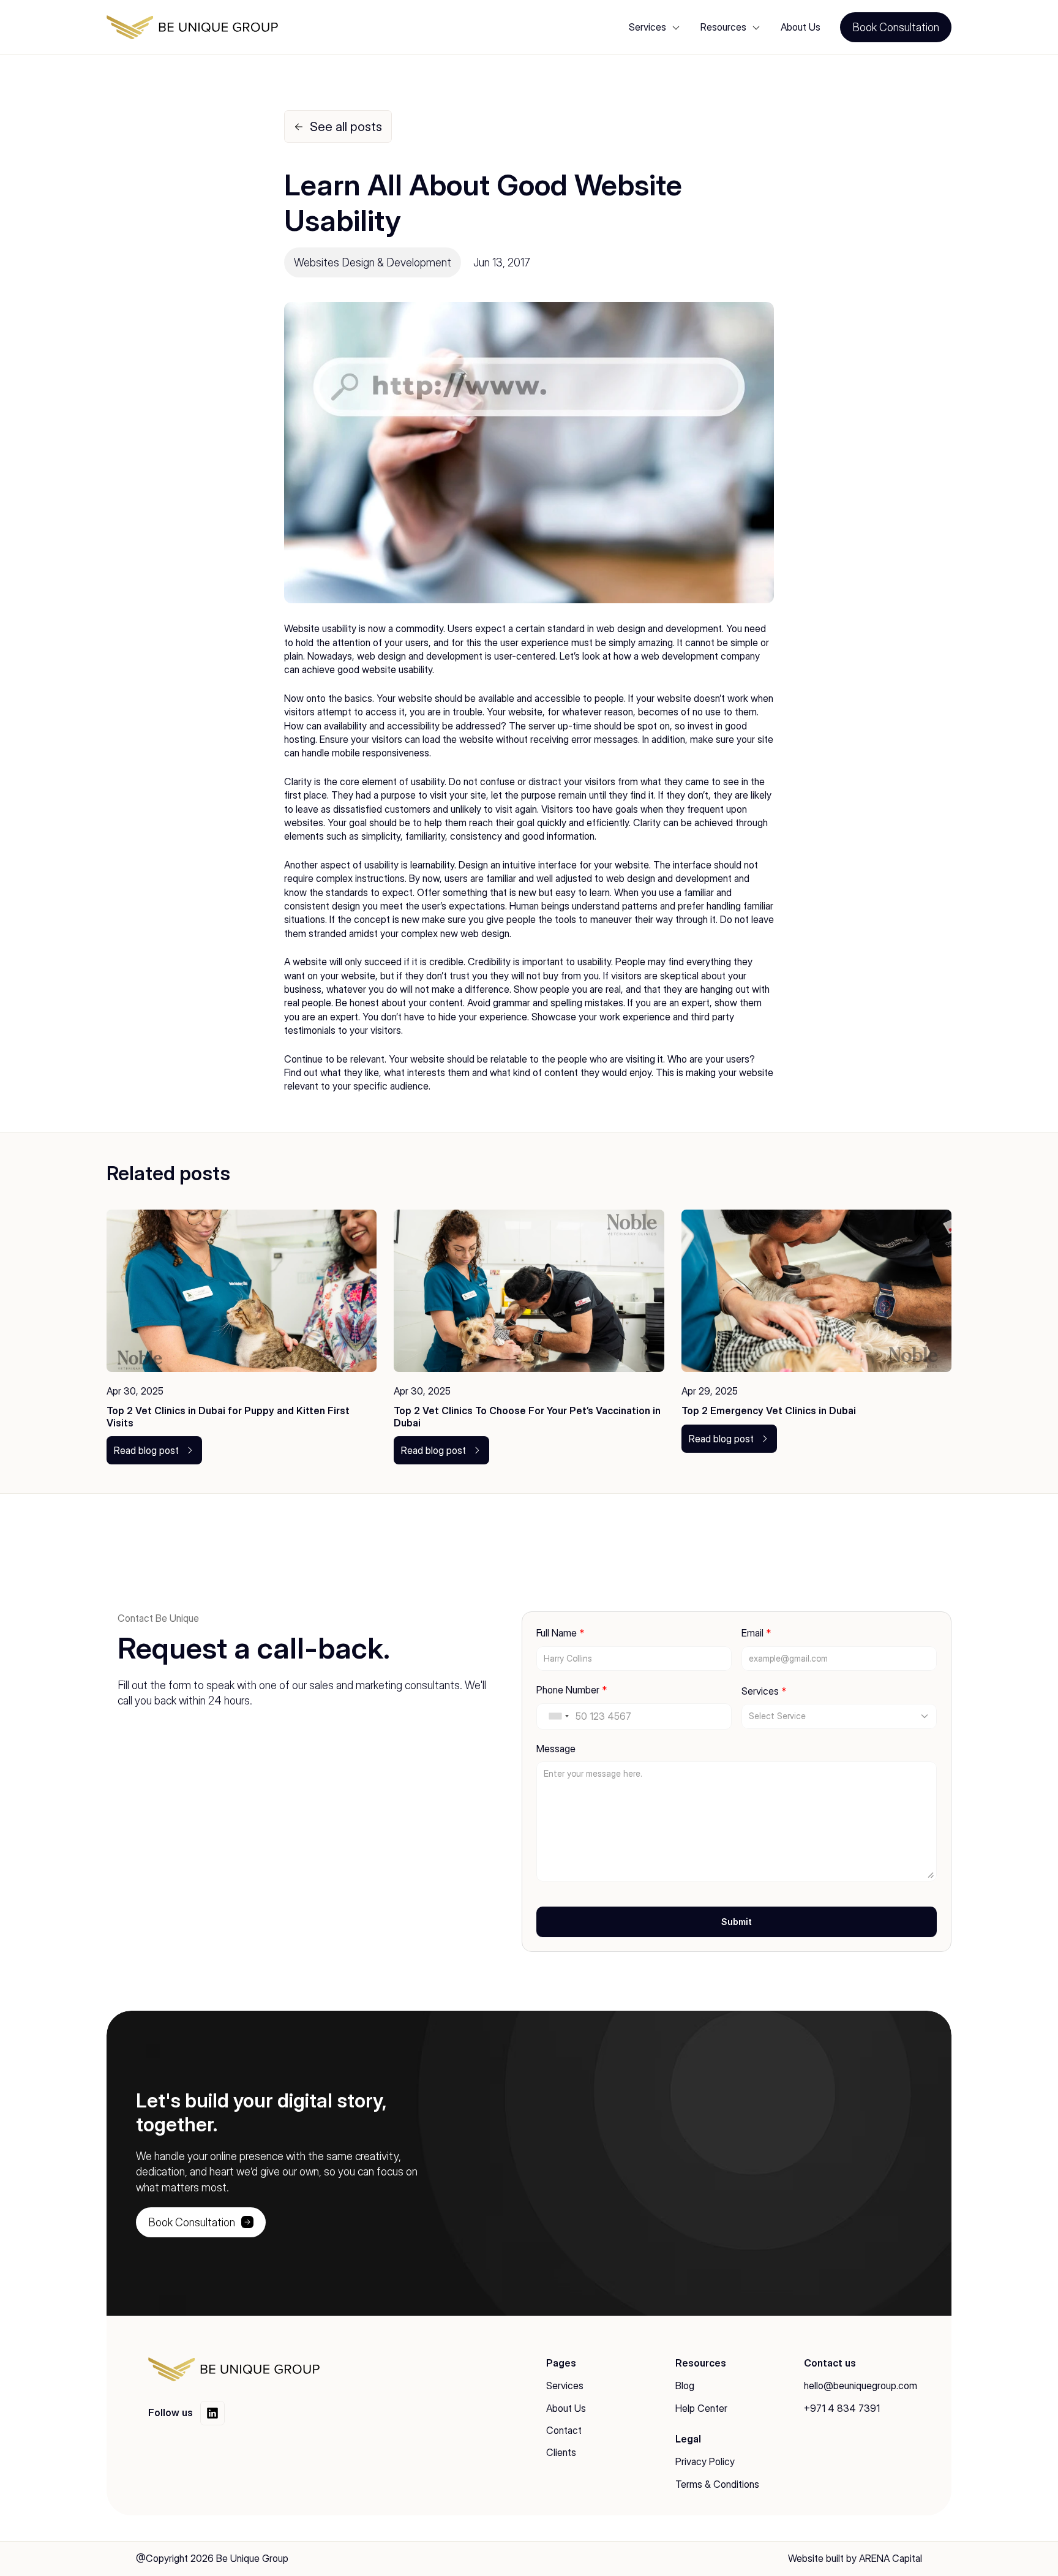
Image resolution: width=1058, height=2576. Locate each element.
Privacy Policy (705, 2461)
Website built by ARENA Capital (855, 2558)
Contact (564, 2430)
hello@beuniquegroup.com (861, 2386)
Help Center (701, 2408)
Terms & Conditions (717, 2484)
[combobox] (558, 1716)
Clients (561, 2452)
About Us (801, 27)
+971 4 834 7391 (842, 2408)
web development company (700, 656)
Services (565, 2386)
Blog (685, 2386)
